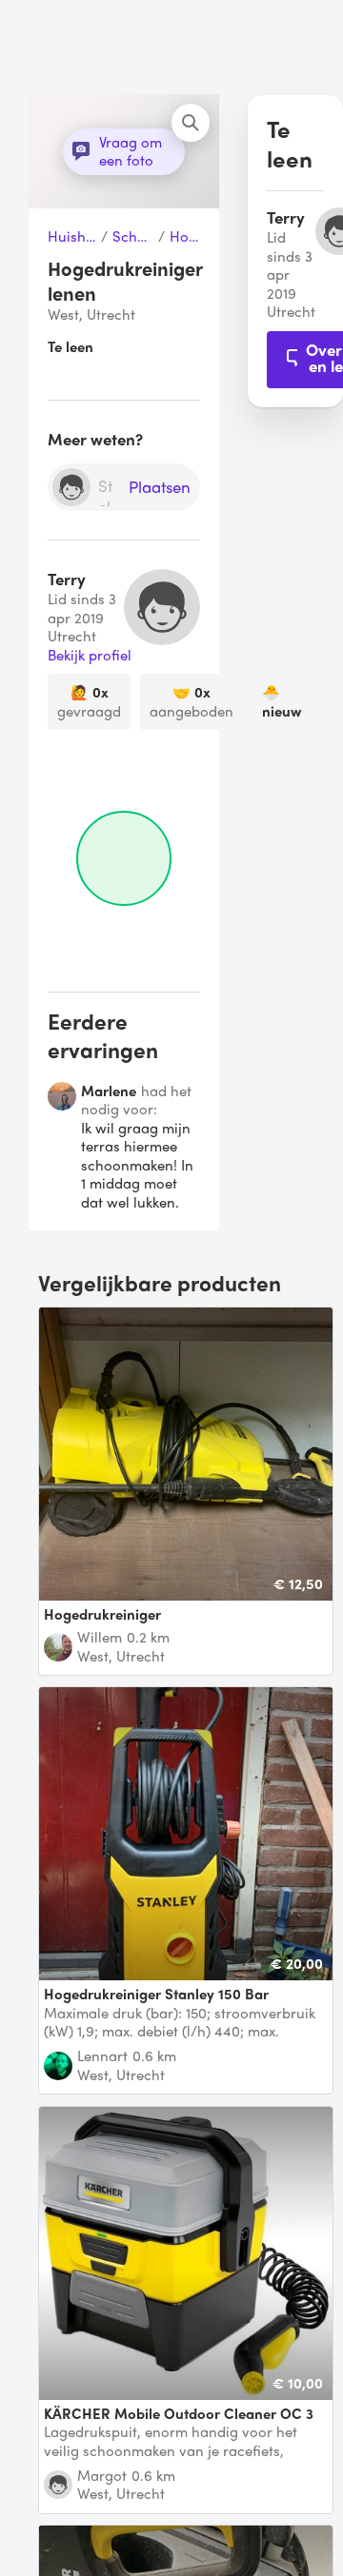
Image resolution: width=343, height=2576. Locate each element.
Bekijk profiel (90, 656)
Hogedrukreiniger (185, 237)
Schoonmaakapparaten (133, 237)
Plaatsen (160, 488)
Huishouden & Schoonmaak (72, 237)
